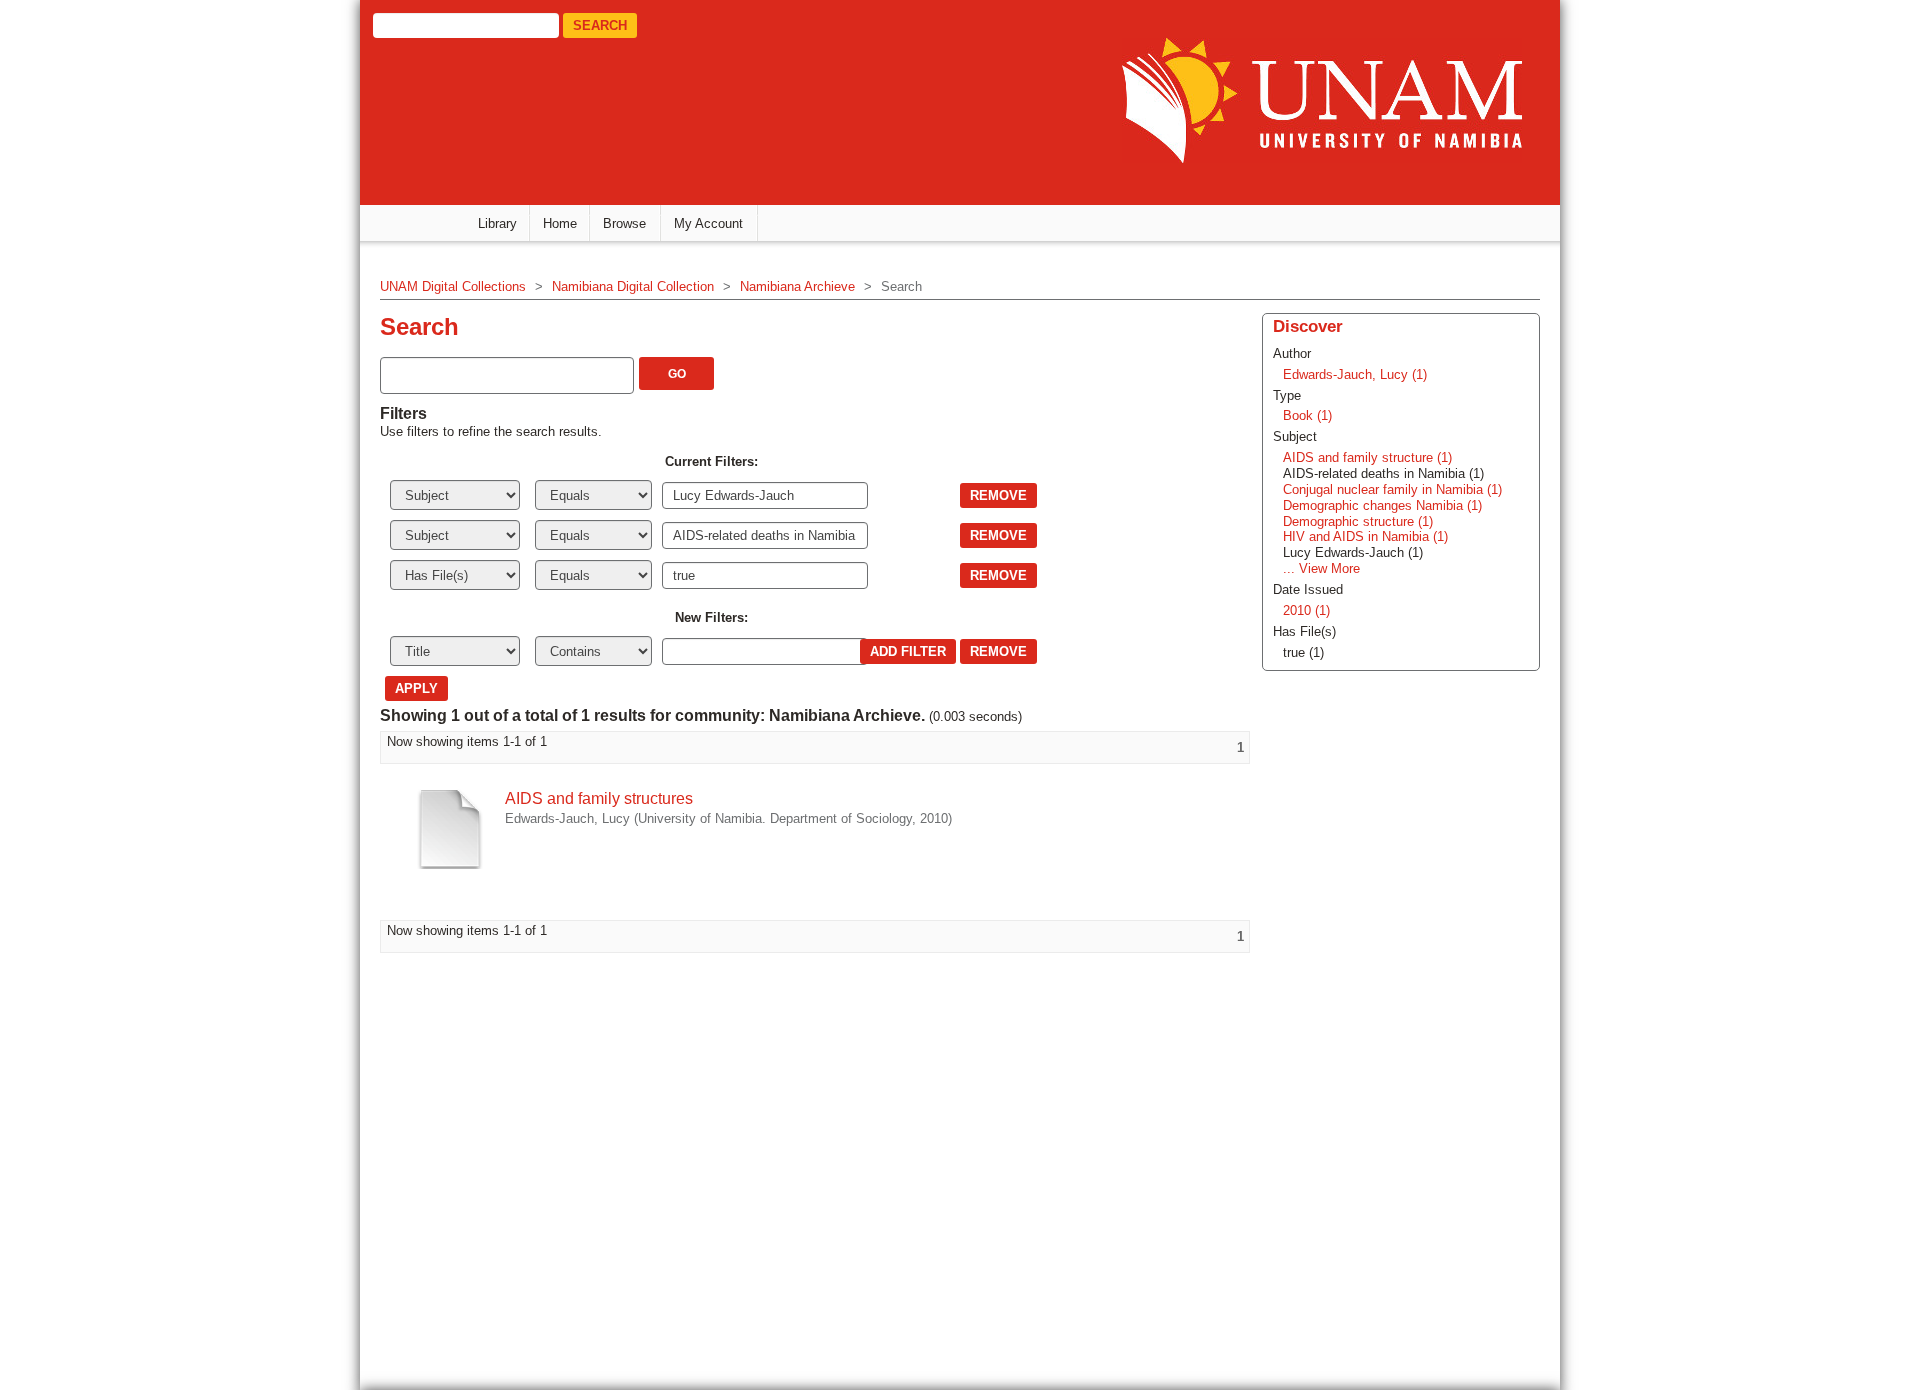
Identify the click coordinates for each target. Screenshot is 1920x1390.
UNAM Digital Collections (453, 286)
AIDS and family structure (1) (1367, 457)
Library (497, 223)
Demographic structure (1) (1358, 521)
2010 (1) (1306, 610)
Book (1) (1307, 415)
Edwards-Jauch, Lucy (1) (1355, 374)
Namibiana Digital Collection (633, 286)
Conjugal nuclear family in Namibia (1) (1392, 489)
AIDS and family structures (599, 798)
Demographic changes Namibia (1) (1382, 505)
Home (560, 223)
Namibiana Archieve (797, 286)
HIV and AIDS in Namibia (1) (1365, 536)
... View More (1321, 568)
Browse (624, 223)
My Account (708, 223)
